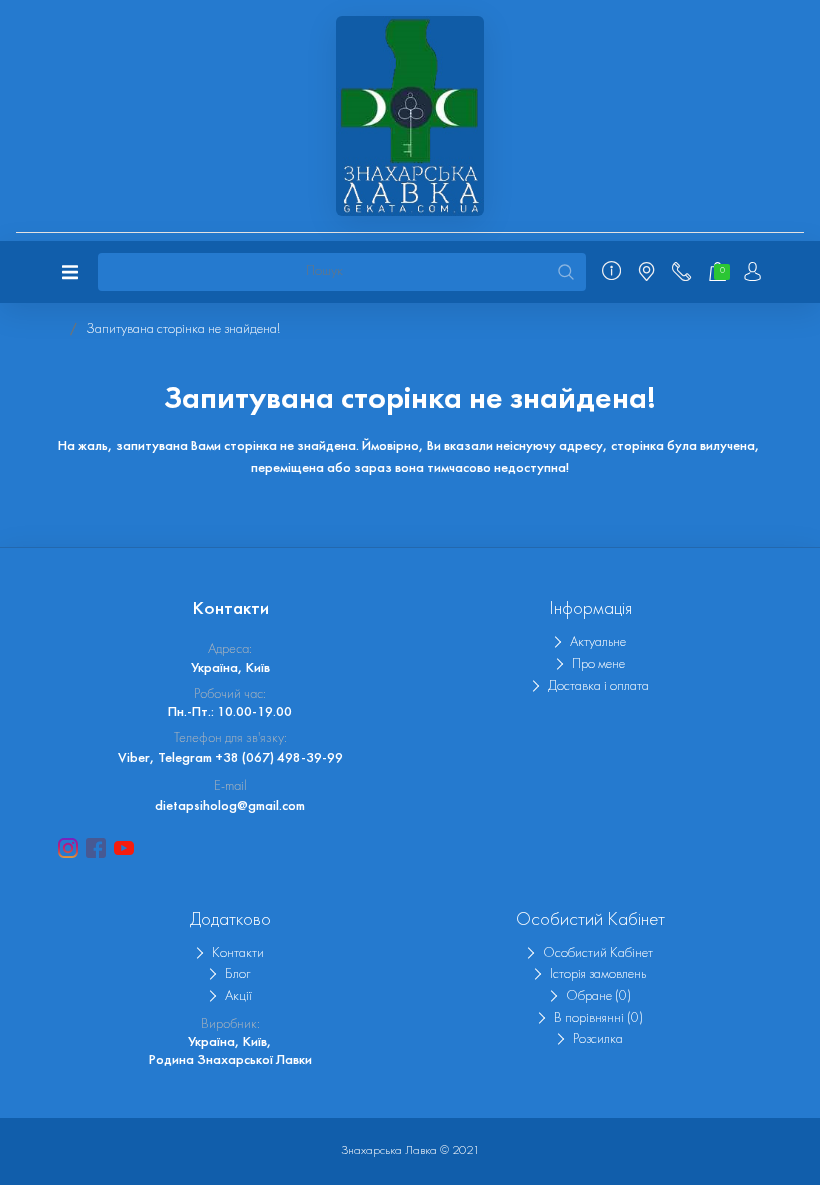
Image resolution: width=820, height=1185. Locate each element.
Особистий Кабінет (598, 953)
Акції (238, 996)
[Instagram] (68, 847)
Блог (238, 974)
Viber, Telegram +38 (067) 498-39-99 (230, 758)
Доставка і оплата (598, 686)
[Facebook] (96, 847)
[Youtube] (124, 847)
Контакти (238, 953)
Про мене (598, 664)
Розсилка (598, 1039)
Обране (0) (598, 996)
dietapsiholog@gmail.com (230, 806)
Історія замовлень (598, 974)
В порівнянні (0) (598, 1018)
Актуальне (598, 642)
